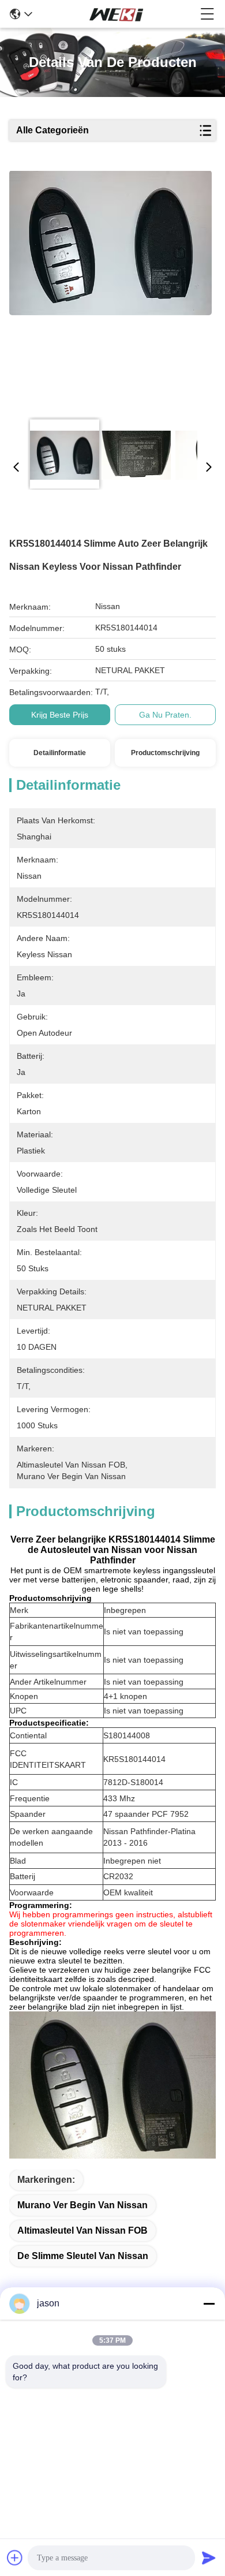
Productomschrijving (165, 753)
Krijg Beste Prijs (60, 715)
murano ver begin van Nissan (82, 2205)
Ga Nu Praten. (165, 715)
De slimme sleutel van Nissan (83, 2256)
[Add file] (15, 2558)
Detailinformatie (60, 753)
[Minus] (209, 2304)
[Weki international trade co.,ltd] (117, 14)
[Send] (209, 2558)
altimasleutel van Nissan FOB (82, 2230)
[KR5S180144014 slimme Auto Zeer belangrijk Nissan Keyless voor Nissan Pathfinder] (110, 290)
